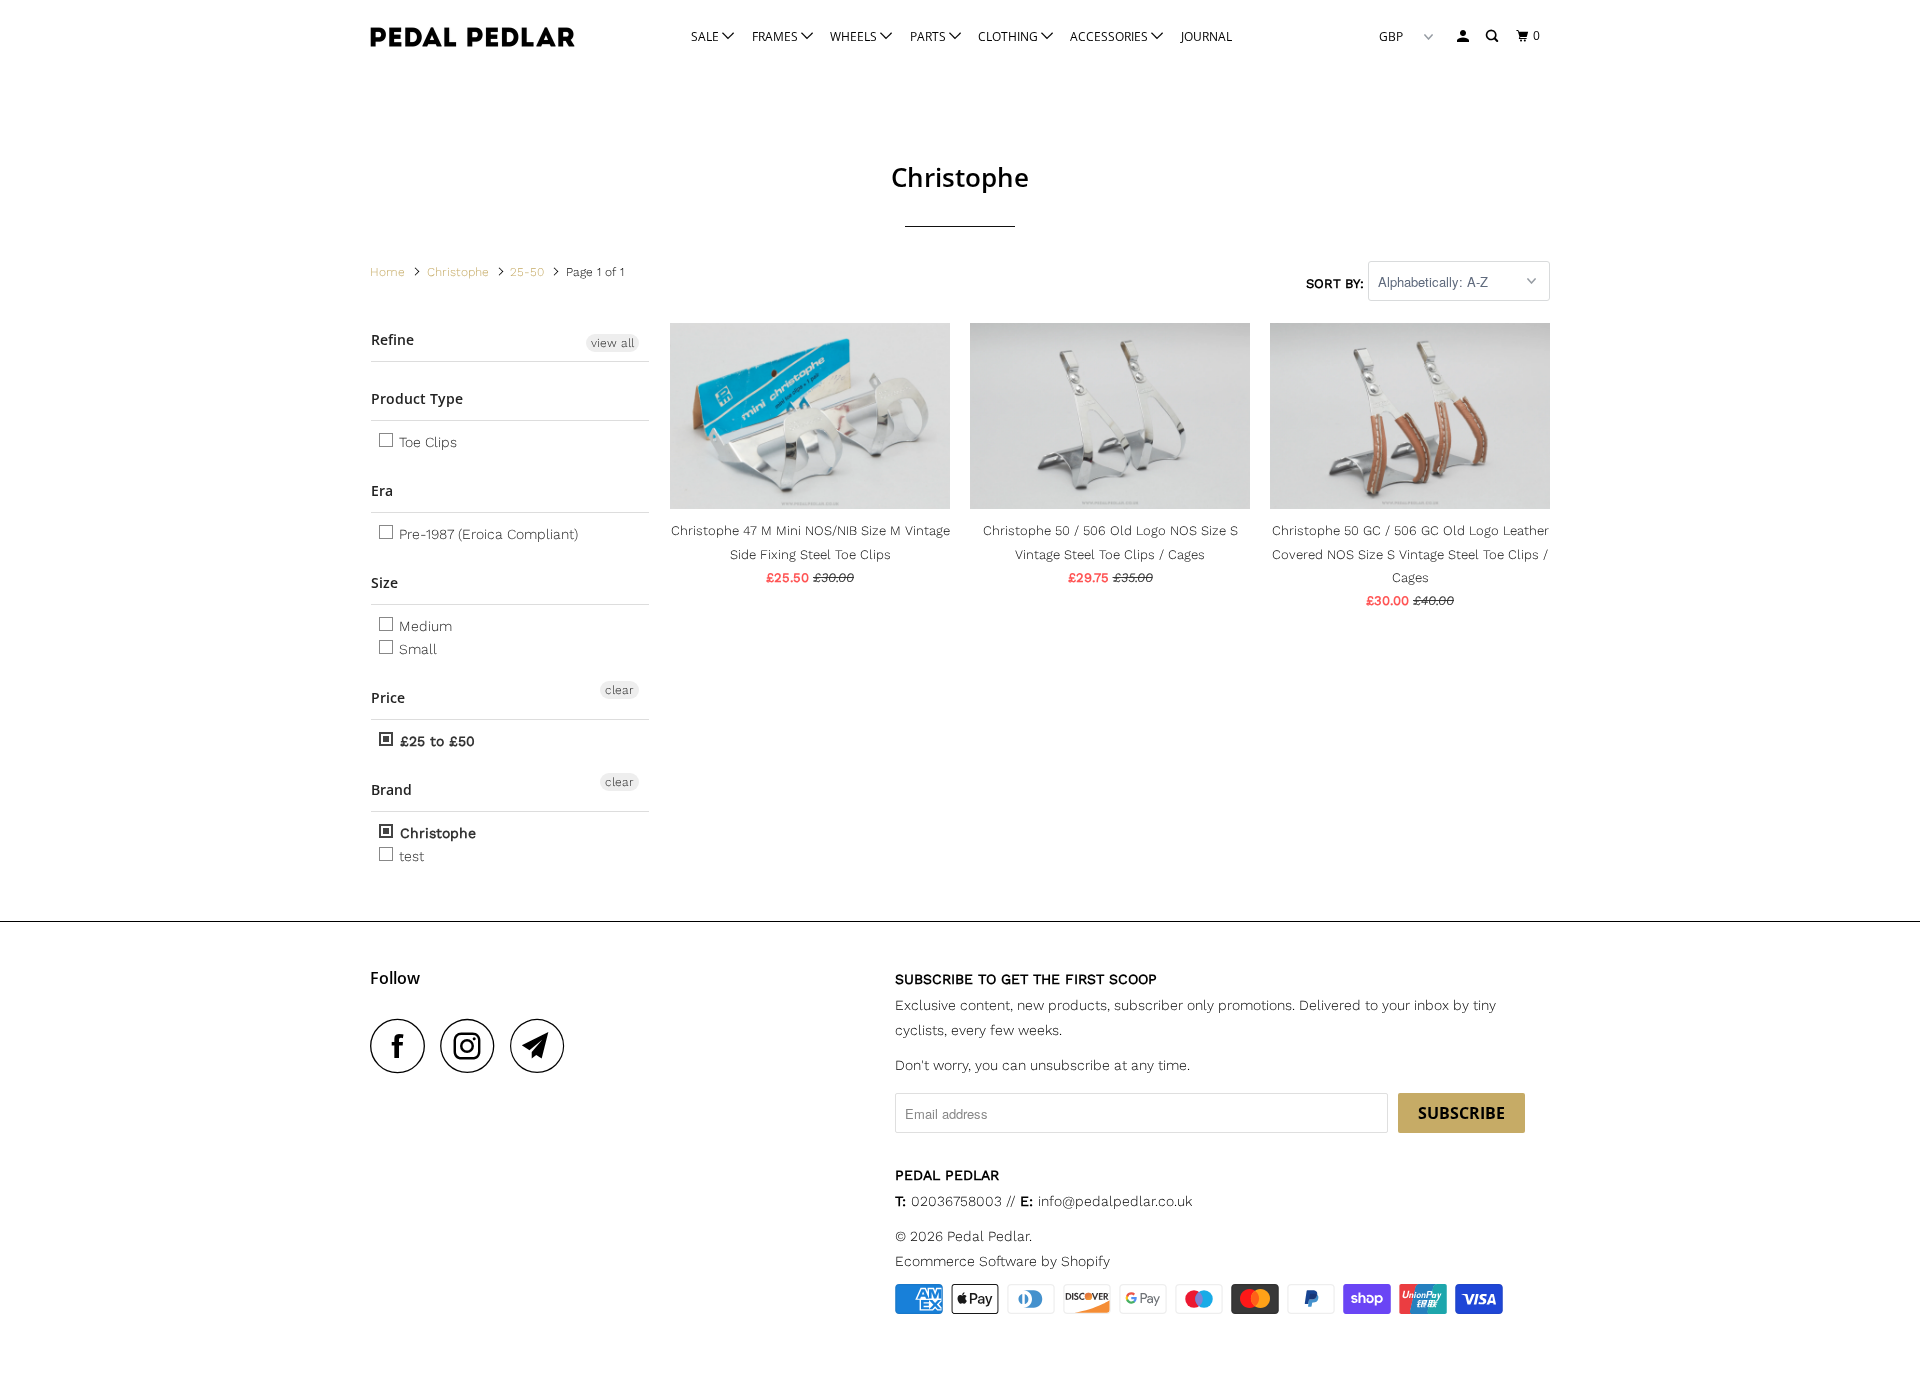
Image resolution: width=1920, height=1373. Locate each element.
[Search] (1493, 36)
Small (416, 649)
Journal (1206, 36)
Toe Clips (426, 442)
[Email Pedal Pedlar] (543, 1045)
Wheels (855, 36)
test (409, 856)
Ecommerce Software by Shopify (1002, 1261)
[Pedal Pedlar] (472, 37)
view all (612, 343)
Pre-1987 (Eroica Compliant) (486, 534)
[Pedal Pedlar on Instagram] (473, 1045)
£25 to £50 (435, 741)
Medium (423, 626)
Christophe (435, 833)
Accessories (1110, 36)
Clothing (1009, 36)
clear (619, 690)
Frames (776, 36)
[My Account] (1464, 36)
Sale (706, 36)
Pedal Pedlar (988, 1236)
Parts (929, 36)
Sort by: (1337, 282)
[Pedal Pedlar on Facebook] (403, 1045)
